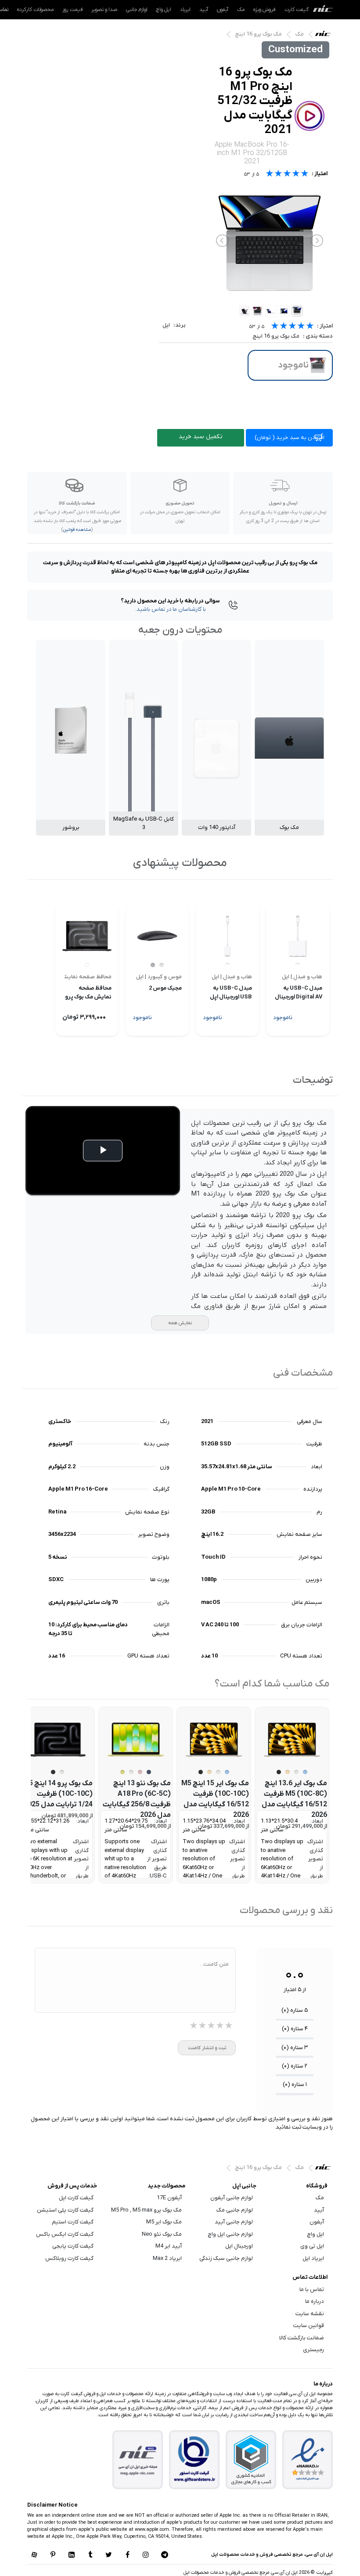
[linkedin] (72, 2555)
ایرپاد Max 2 (167, 2258)
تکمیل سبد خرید (201, 437)
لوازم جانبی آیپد (234, 2222)
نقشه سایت (310, 2314)
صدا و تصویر (104, 10)
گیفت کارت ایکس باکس (65, 2234)
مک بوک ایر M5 (164, 2222)
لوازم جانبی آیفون (232, 2198)
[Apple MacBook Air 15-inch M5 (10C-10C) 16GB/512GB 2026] (214, 1740)
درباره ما (315, 2301)
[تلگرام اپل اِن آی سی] (165, 2555)
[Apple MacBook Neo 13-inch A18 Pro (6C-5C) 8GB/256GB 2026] (136, 1740)
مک (241, 10)
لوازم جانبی (137, 10)
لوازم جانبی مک (235, 2210)
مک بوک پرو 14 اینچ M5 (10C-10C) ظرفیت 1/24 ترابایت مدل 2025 (58, 1794)
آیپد (204, 10)
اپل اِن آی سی (325, 36)
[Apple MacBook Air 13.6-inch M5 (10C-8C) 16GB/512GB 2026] (292, 1740)
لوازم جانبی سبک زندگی (226, 2258)
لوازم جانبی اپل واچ (230, 2234)
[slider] (292, 327)
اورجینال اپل (239, 2246)
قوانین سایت (309, 2326)
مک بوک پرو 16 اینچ (259, 34)
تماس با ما (312, 2290)
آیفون (223, 10)
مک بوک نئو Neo (162, 2234)
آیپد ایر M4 (169, 2246)
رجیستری (313, 2350)
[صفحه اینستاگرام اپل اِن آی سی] (146, 2555)
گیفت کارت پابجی (73, 2246)
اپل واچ (164, 10)
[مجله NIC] (138, 2460)
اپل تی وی (312, 2246)
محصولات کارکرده (35, 10)
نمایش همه (180, 1323)
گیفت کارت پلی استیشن (65, 2210)
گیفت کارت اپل (76, 2198)
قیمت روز (72, 10)
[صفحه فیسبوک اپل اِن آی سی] (127, 2555)
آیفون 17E (169, 2198)
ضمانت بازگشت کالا (302, 2338)
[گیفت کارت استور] (194, 2460)
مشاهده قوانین (77, 530)
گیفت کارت (297, 10)
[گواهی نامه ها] (308, 2460)
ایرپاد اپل (313, 2258)
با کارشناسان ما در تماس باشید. (171, 609)
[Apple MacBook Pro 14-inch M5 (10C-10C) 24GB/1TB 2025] (58, 1740)
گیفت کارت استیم (73, 2222)
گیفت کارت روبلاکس (69, 2258)
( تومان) (290, 438)
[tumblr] (90, 2555)
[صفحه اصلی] (323, 10)
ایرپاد (185, 10)
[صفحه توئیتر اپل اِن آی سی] (109, 2555)
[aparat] (34, 2555)
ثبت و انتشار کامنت (207, 2048)
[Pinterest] (53, 2555)
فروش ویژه (265, 10)
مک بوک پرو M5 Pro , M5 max (146, 2210)
